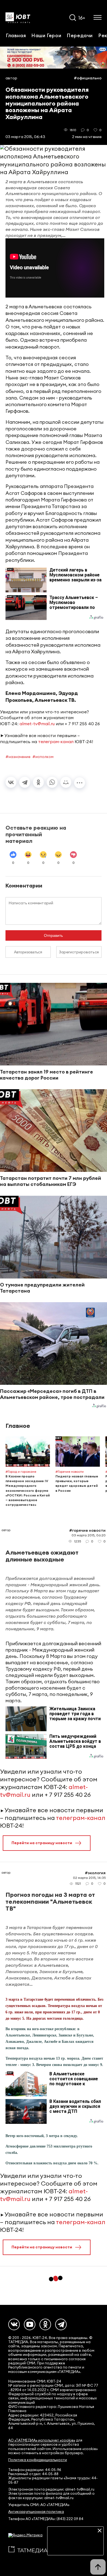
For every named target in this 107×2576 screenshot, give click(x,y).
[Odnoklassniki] (45, 2324)
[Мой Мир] (66, 782)
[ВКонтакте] (11, 782)
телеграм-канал (56, 741)
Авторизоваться (28, 952)
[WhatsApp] (52, 782)
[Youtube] (30, 2324)
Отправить (53, 935)
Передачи (80, 35)
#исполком (43, 757)
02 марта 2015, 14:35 (89, 1878)
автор (11, 78)
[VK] (14, 2324)
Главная (16, 35)
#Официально (88, 78)
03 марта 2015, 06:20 (89, 1535)
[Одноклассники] (38, 782)
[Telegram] (25, 782)
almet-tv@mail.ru (37, 724)
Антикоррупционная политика (36, 2512)
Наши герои (46, 35)
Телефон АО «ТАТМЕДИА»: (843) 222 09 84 (46, 2519)
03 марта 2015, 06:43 (25, 137)
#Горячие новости (87, 1530)
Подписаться (75, 2547)
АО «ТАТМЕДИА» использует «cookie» (42, 2440)
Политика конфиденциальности (38, 2460)
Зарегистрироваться (79, 952)
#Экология (95, 1873)
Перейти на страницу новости (42, 1843)
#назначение (18, 757)
